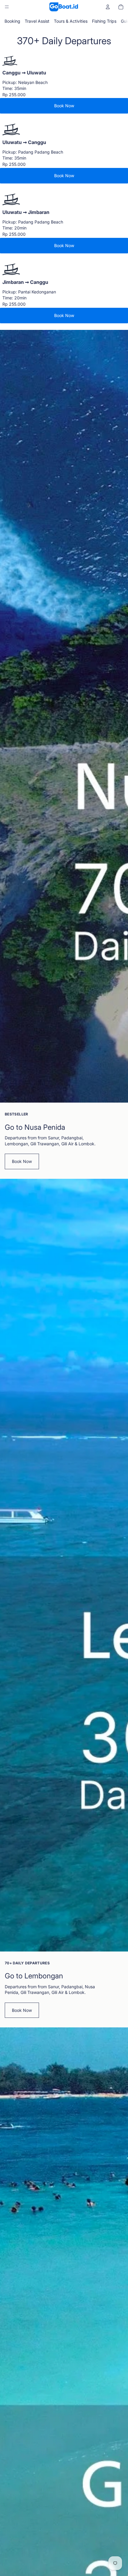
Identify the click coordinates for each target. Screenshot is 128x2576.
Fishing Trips (104, 21)
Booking (12, 21)
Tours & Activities (71, 21)
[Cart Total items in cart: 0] (121, 7)
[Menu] (7, 7)
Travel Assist (37, 21)
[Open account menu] (108, 7)
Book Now (64, 106)
